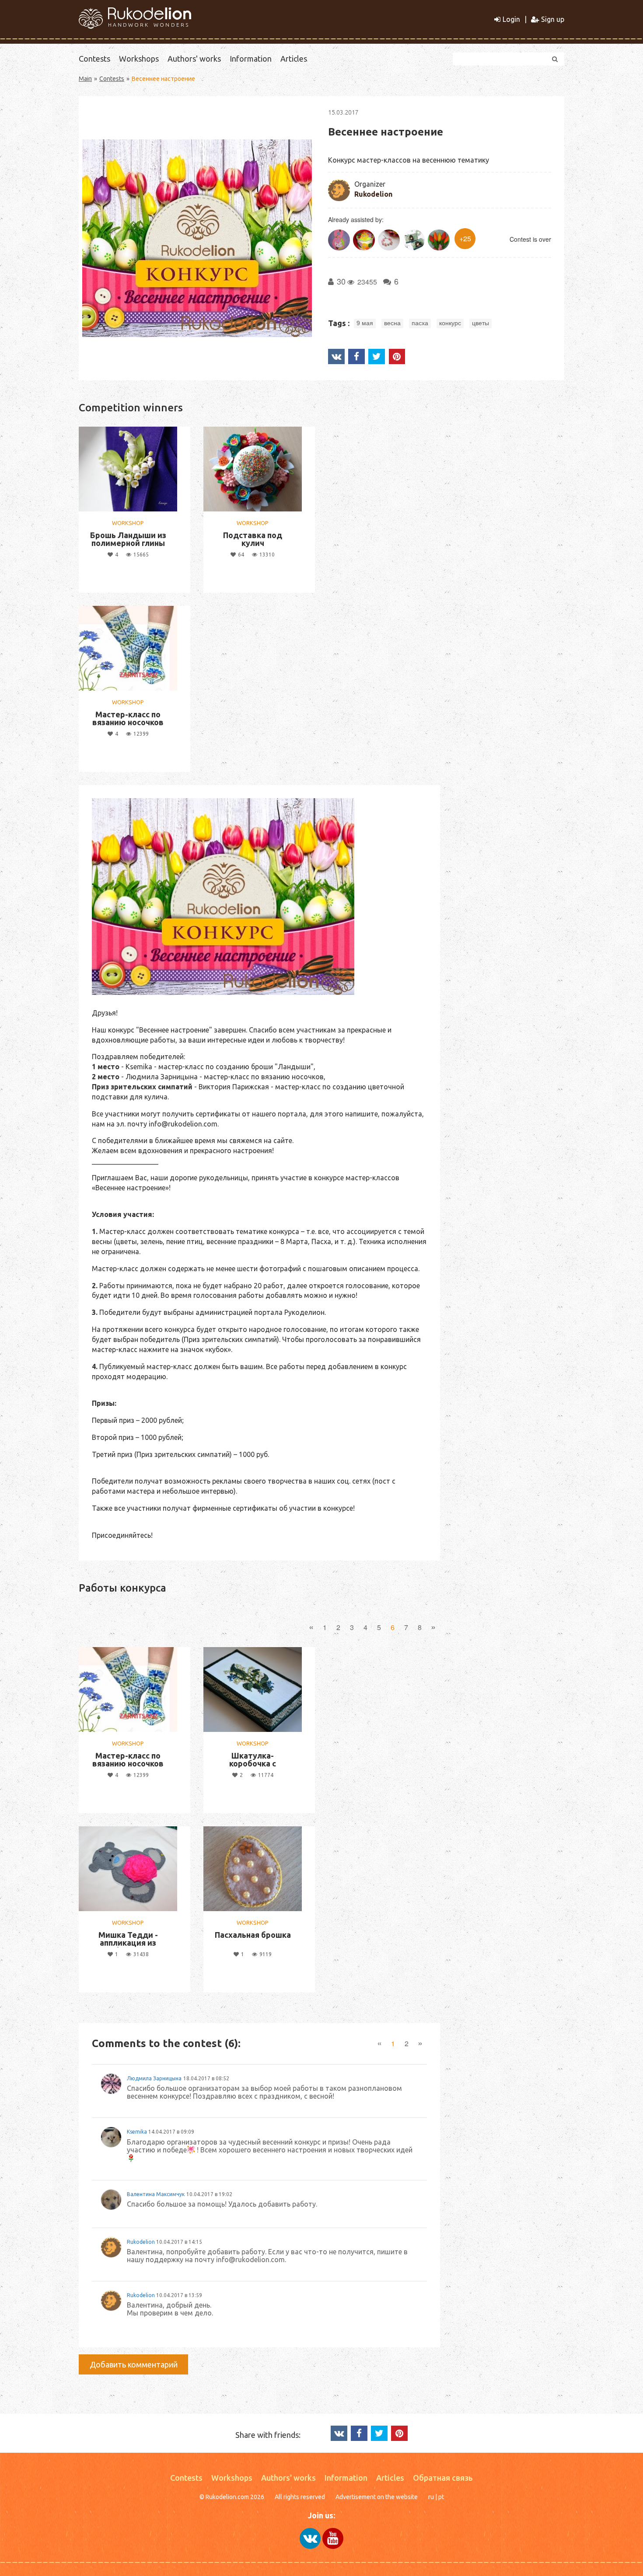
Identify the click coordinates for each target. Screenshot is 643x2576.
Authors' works (194, 59)
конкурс (450, 323)
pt (441, 2497)
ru (431, 2497)
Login (511, 19)
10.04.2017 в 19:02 (209, 2194)
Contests (94, 59)
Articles (294, 59)
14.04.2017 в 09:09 (171, 2132)
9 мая (365, 323)
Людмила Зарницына (154, 2078)
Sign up (553, 19)
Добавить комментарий (134, 2364)
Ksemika (138, 2132)
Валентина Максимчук (156, 2194)
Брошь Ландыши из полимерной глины (128, 539)
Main (85, 79)
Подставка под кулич (253, 539)
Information (251, 59)
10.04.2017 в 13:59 (179, 2295)
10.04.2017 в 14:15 (179, 2242)
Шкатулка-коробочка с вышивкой (253, 1763)
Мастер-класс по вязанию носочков (128, 718)
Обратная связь (443, 2478)
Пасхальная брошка (253, 1935)
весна (392, 323)
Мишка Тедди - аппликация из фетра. (128, 1943)
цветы (481, 323)
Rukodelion (373, 194)
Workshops (139, 59)
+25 (465, 238)
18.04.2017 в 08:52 (206, 2078)
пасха (420, 323)
